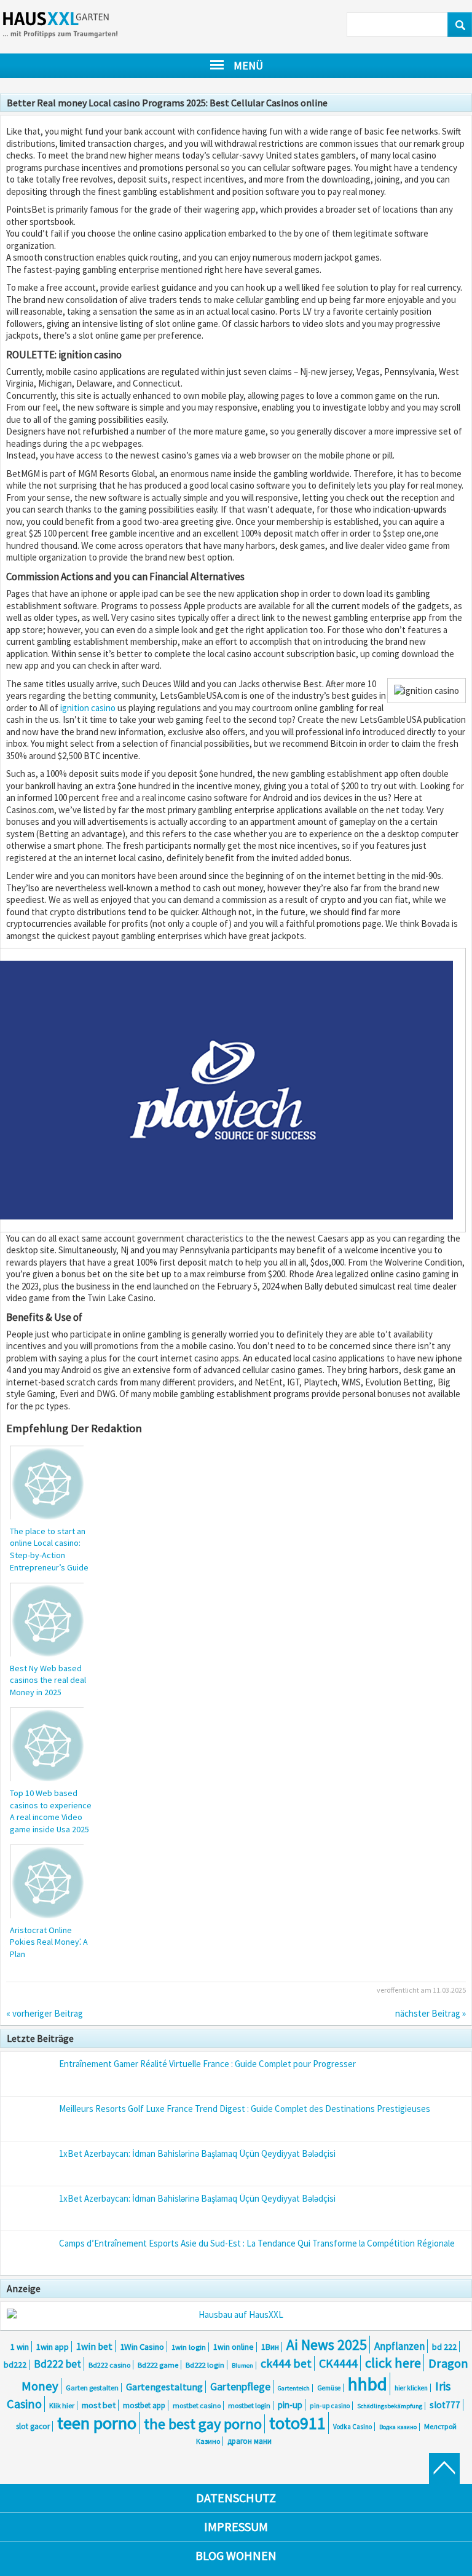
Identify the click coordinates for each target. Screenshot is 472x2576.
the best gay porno (203, 2424)
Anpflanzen (399, 2346)
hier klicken (411, 2388)
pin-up (290, 2405)
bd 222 (444, 2347)
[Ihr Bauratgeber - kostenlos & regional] (236, 2315)
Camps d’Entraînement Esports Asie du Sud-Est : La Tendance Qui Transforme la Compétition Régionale (257, 2243)
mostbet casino (197, 2405)
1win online (234, 2347)
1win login (189, 2347)
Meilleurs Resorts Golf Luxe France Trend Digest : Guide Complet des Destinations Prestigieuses (245, 2109)
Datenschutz (236, 2498)
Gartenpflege (240, 2387)
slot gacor (33, 2426)
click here (393, 2363)
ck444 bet (286, 2363)
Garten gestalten (92, 2388)
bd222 (15, 2365)
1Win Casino (142, 2347)
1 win (20, 2347)
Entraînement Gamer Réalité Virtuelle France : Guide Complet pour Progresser (207, 2064)
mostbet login (249, 2405)
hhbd (368, 2384)
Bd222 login (205, 2365)
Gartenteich (294, 2388)
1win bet (94, 2346)
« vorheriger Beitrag (45, 2013)
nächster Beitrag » (431, 2013)
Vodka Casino (352, 2427)
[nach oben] (444, 2468)
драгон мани (250, 2441)
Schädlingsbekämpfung (390, 2406)
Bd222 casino (109, 2365)
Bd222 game (158, 2365)
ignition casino (88, 708)
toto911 (297, 2423)
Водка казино (398, 2427)
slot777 (445, 2405)
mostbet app (144, 2405)
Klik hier (62, 2405)
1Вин (270, 2347)
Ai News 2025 (327, 2345)
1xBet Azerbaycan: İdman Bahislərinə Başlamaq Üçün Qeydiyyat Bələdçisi (197, 2153)
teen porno (97, 2423)
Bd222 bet (57, 2364)
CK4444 (338, 2363)
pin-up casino (330, 2406)
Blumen (242, 2365)
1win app (53, 2347)
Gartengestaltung (164, 2387)
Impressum (236, 2527)
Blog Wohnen (236, 2555)
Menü (248, 65)
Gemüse (329, 2388)
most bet (99, 2405)
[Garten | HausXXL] (71, 27)
